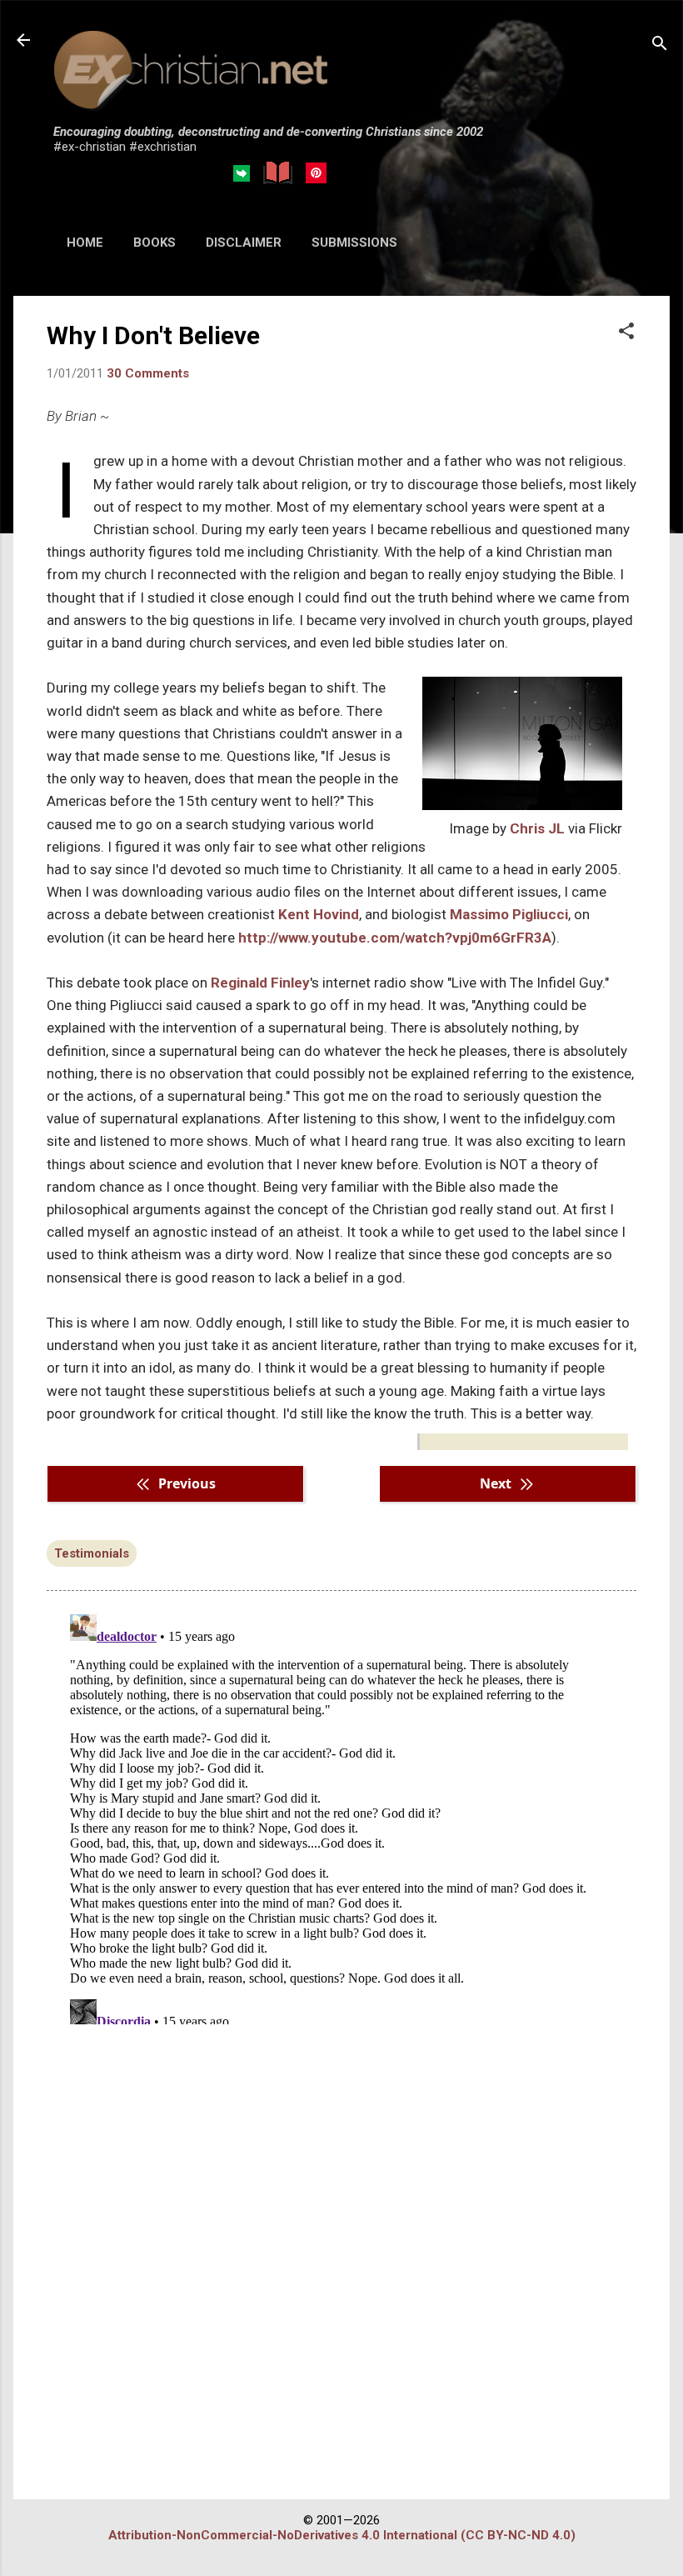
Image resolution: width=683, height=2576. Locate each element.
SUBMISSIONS (354, 243)
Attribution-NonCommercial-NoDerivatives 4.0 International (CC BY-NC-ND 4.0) (342, 2535)
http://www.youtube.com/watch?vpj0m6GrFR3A (395, 938)
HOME (85, 243)
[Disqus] (341, 1816)
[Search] (660, 45)
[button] (626, 333)
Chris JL (537, 828)
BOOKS (155, 243)
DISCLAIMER (244, 243)
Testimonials (92, 1553)
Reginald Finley (260, 983)
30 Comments (148, 373)
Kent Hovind (319, 914)
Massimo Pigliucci (509, 914)
